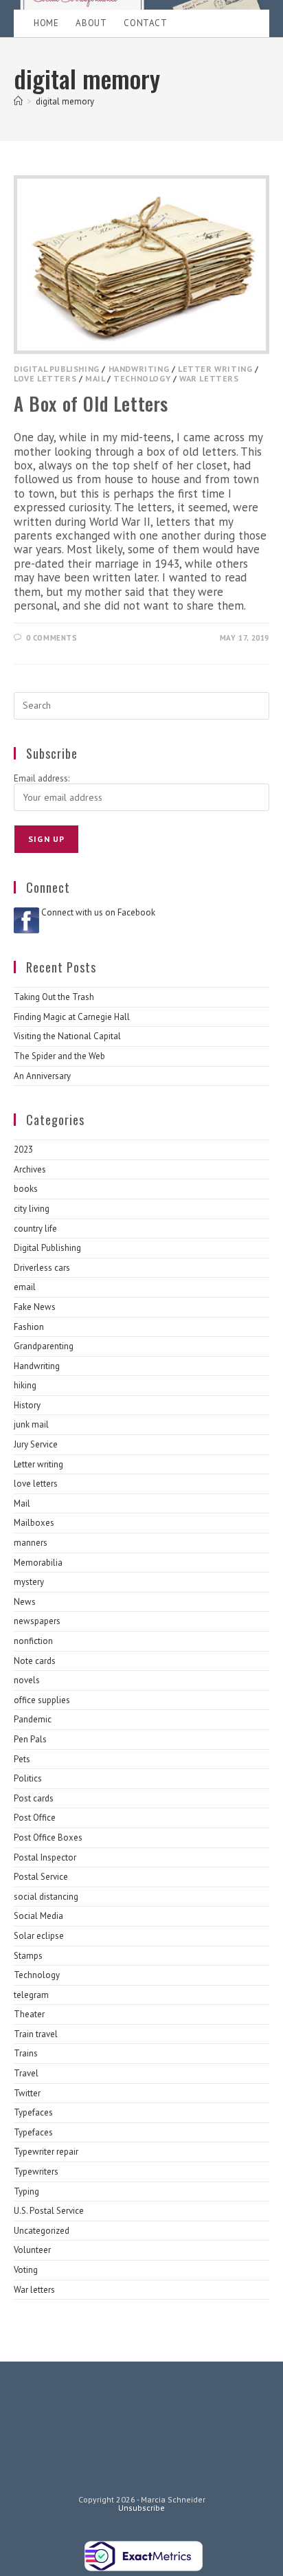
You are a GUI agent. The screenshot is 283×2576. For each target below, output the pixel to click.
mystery (29, 1582)
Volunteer (32, 2250)
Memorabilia (38, 1563)
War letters (209, 378)
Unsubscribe (141, 2508)
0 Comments (52, 638)
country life (35, 1229)
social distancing (46, 1897)
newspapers (37, 1621)
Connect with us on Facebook (98, 912)
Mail (95, 378)
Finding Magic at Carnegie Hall (72, 1017)
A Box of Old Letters (91, 403)
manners (31, 1543)
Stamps (28, 1956)
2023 (23, 1150)
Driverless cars (42, 1268)
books (26, 1189)
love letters (45, 378)
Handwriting (139, 369)
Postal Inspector (45, 1857)
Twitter (27, 2093)
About (91, 23)
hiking (25, 1385)
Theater (29, 2014)
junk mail (31, 1424)
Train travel (36, 2034)
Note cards (35, 1661)
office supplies (42, 1700)
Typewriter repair (46, 2152)
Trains (26, 2053)
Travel (26, 2073)
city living (32, 1209)
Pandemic (33, 1719)
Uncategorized (42, 2231)
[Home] (18, 101)
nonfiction (33, 1641)
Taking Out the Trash (54, 997)
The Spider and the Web (59, 1056)
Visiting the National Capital (67, 1036)
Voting (26, 2270)
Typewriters (36, 2172)
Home (46, 23)
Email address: (42, 778)
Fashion (29, 1327)
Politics (28, 1778)
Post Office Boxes (48, 1837)
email (25, 1287)
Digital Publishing (57, 369)
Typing (26, 2191)
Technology (142, 378)
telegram (31, 1995)
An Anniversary (42, 1076)
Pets (22, 1759)
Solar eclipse (39, 1936)
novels (27, 1680)
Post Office (35, 1818)
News (25, 1602)
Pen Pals (30, 1739)
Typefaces (33, 2112)
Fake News (35, 1307)
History (27, 1405)
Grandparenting (44, 1346)
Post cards (34, 1798)
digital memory (65, 101)
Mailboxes (34, 1523)
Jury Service (36, 1444)
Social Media (38, 1916)
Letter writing (215, 369)
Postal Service (41, 1877)
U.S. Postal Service (49, 2211)
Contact (145, 23)
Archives (30, 1169)
